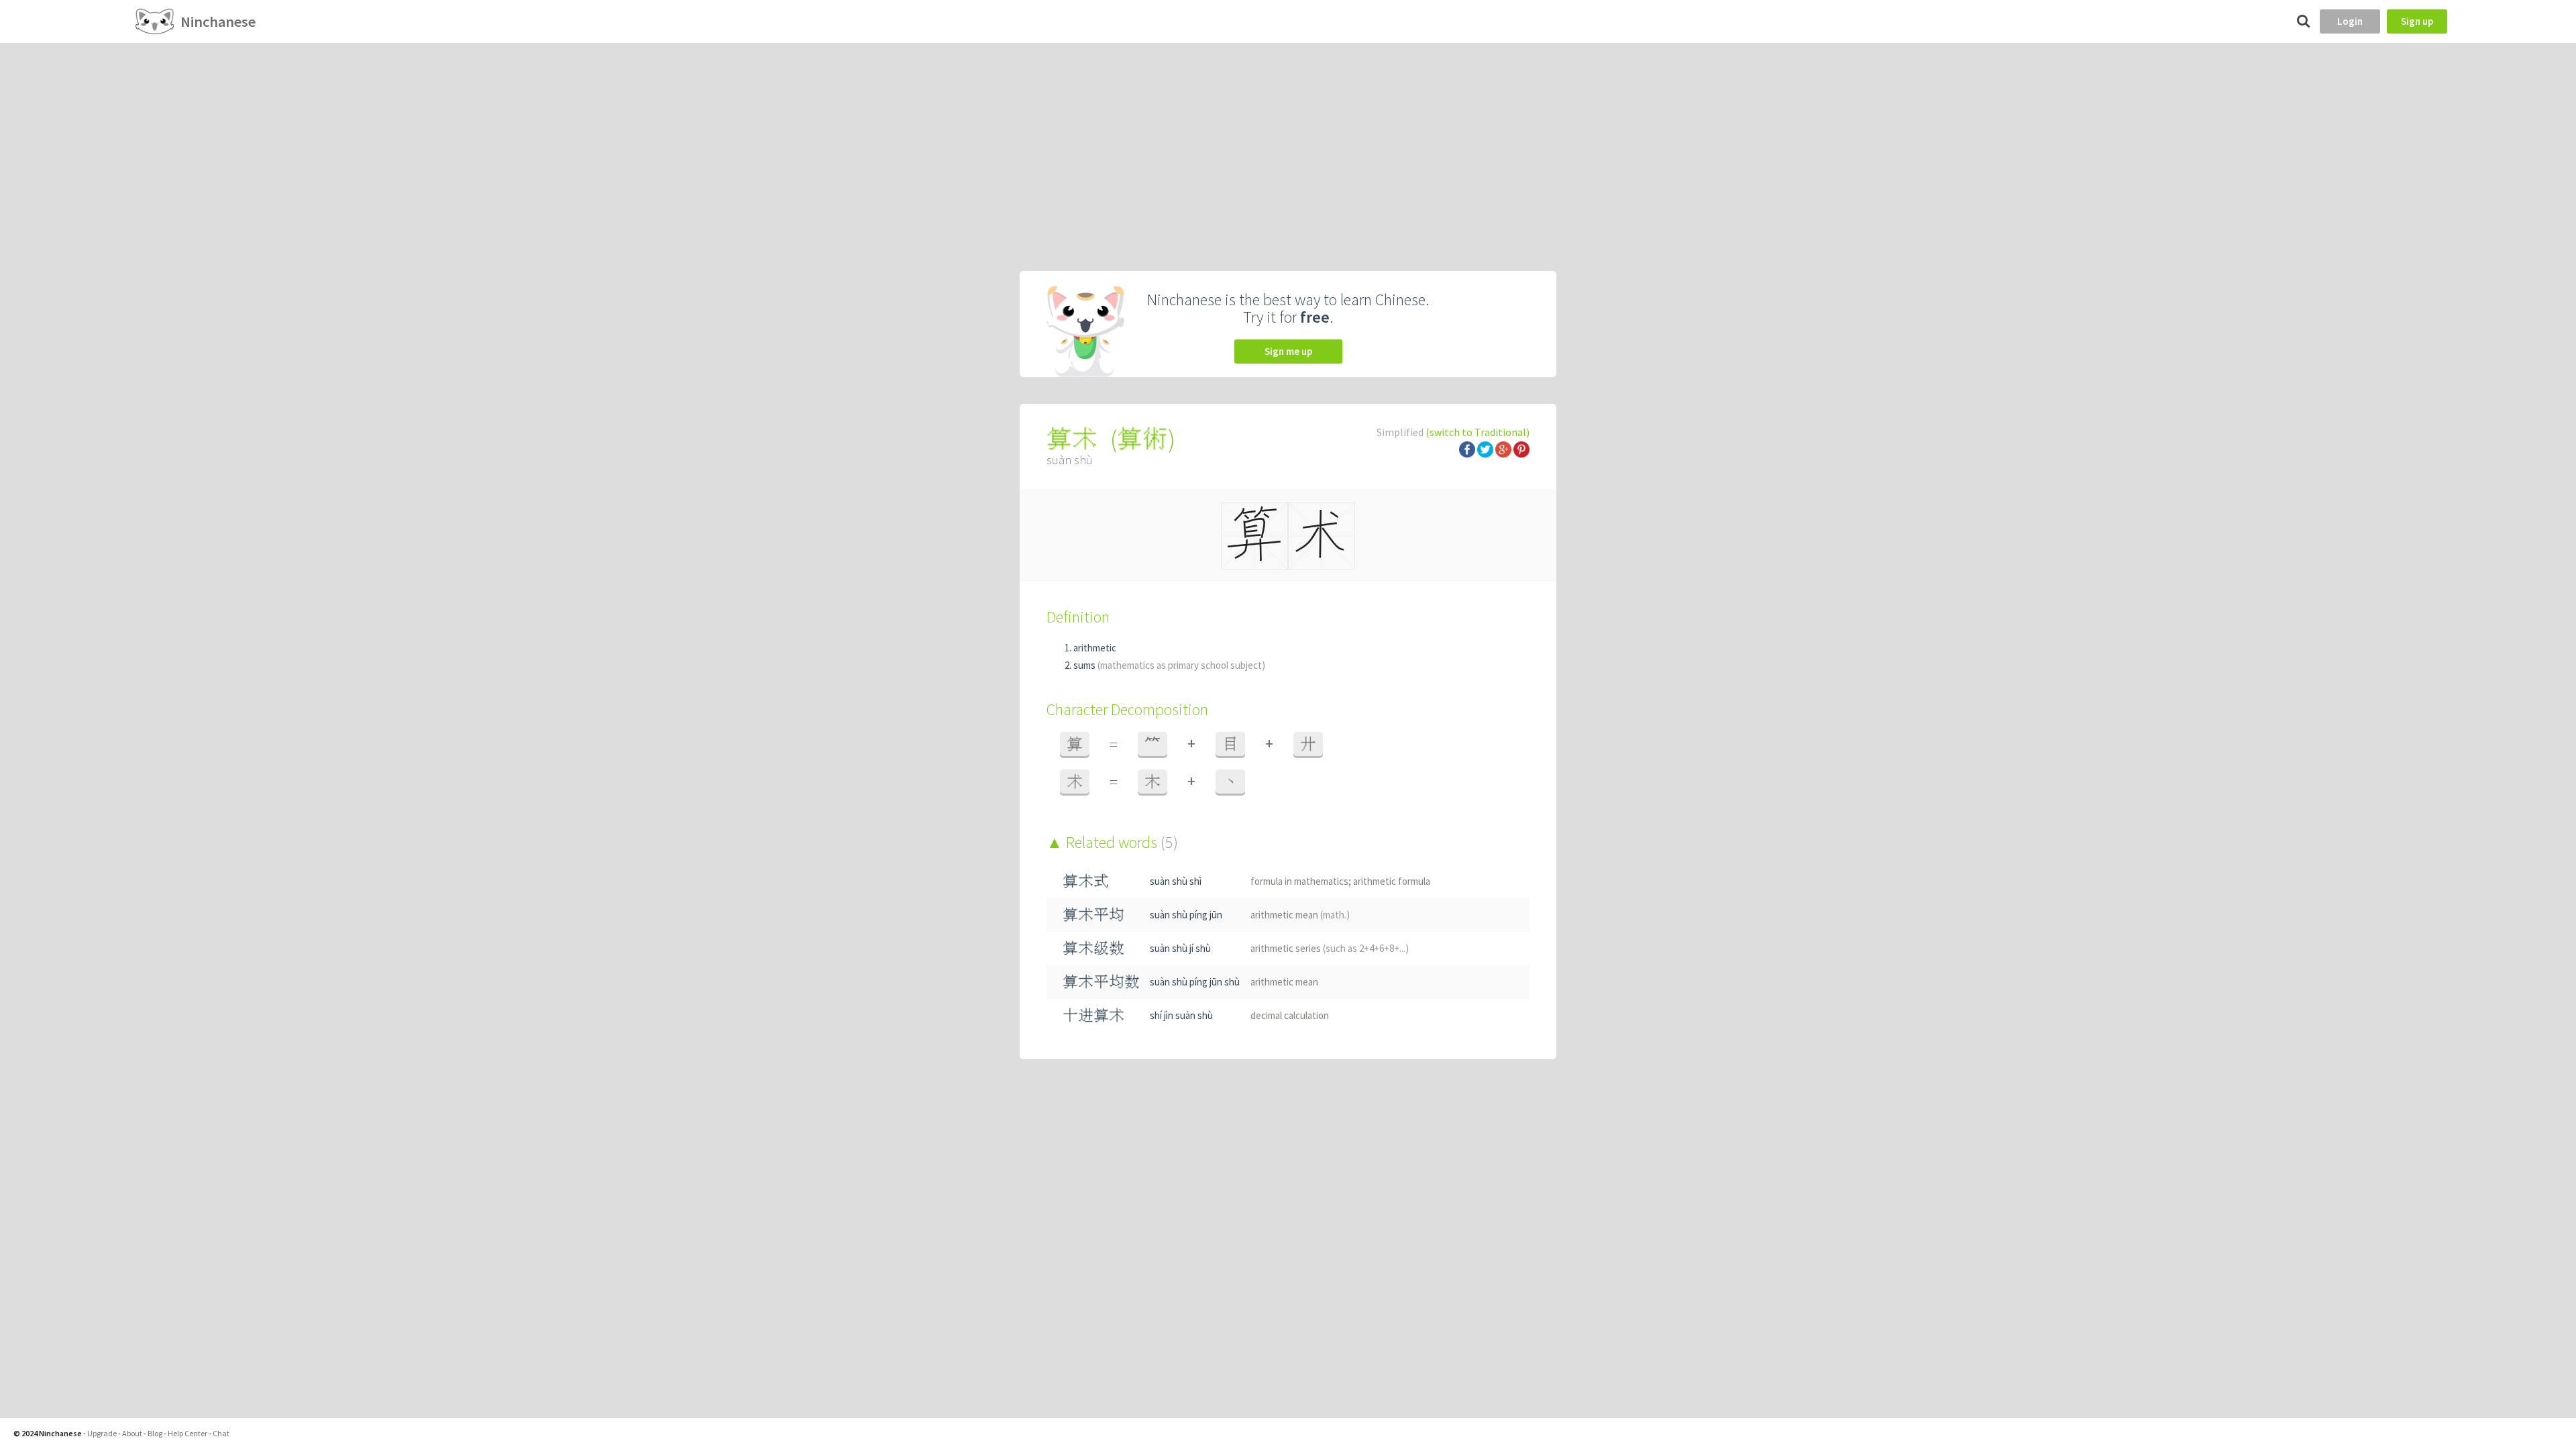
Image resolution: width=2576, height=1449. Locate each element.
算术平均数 (1101, 982)
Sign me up (1288, 351)
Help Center (187, 1433)
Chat (221, 1433)
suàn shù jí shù (1180, 948)
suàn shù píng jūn (1186, 915)
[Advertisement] (1288, 144)
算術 (1142, 439)
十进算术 (1093, 1015)
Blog (155, 1433)
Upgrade (102, 1433)
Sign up (2417, 21)
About (132, 1433)
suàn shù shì (1176, 881)
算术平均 (1093, 915)
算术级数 (1093, 948)
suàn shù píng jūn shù (1195, 982)
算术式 (1086, 881)
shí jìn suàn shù (1181, 1015)
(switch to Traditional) (1478, 432)
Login (2350, 21)
